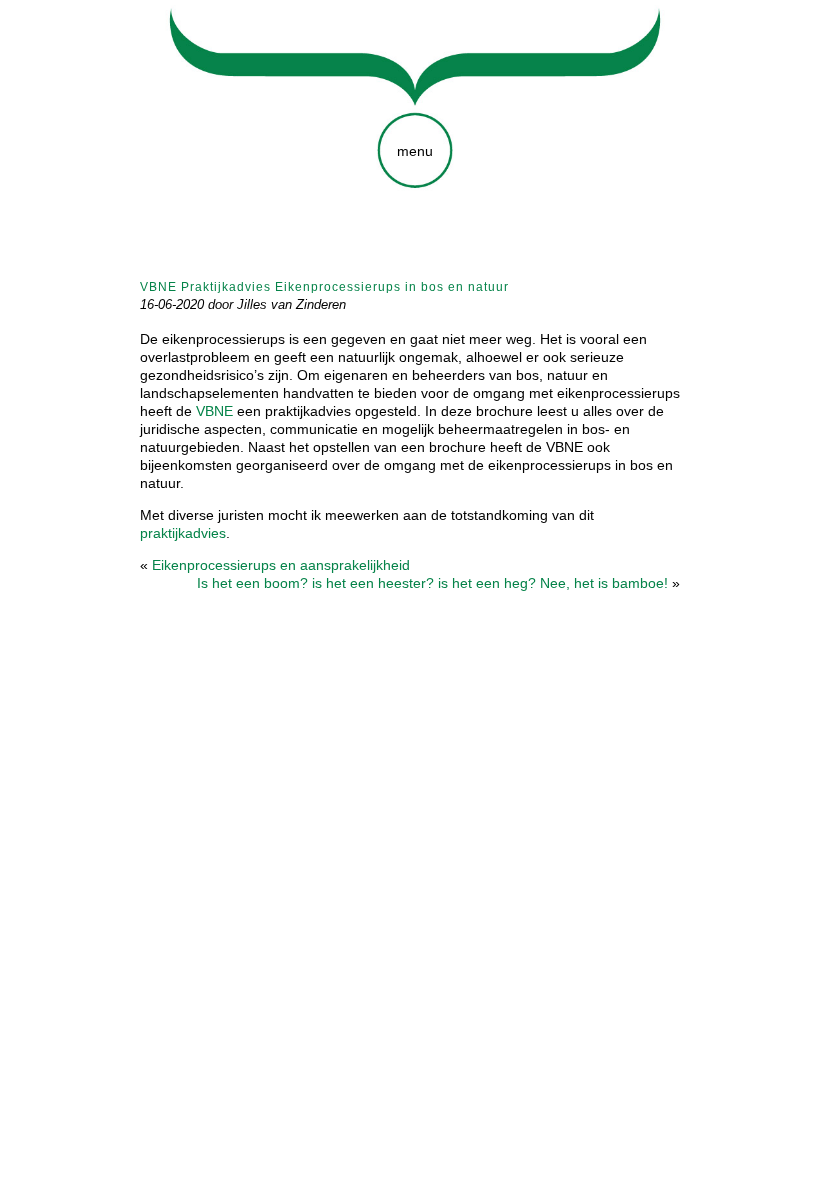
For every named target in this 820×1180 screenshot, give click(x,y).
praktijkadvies (183, 533)
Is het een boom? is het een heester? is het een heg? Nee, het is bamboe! (432, 583)
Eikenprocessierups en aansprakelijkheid (281, 565)
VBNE (214, 411)
